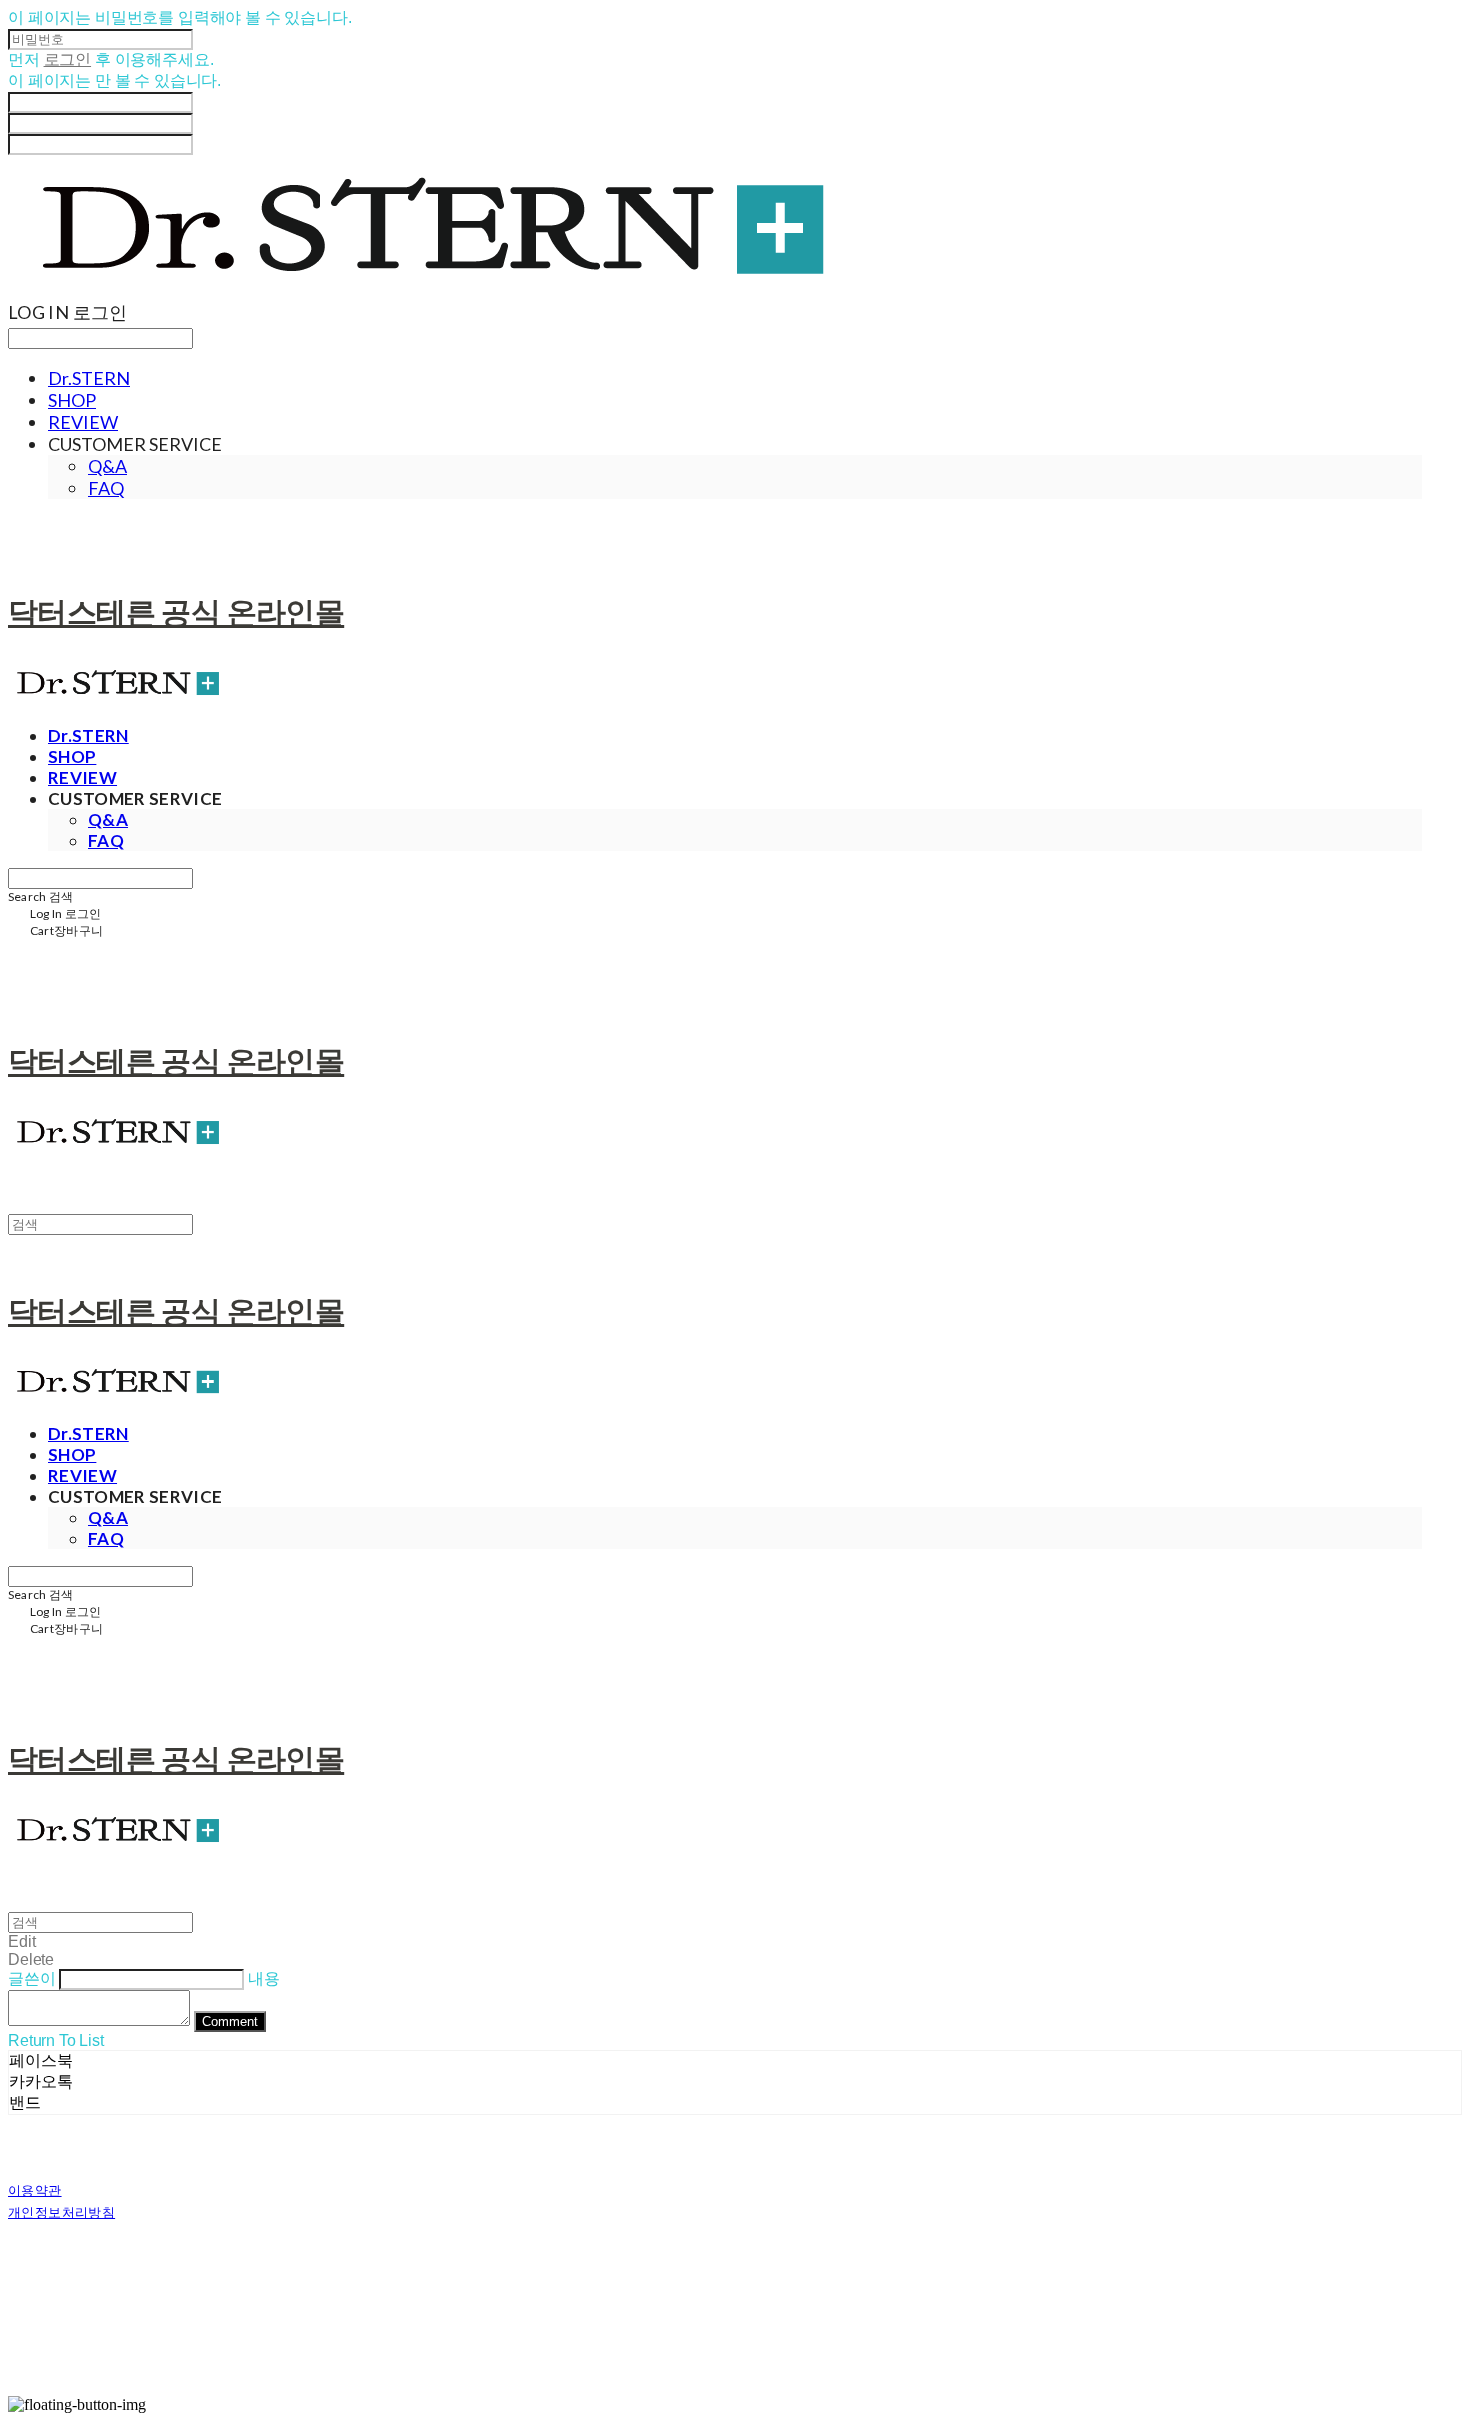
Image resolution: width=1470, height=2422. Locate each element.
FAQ (106, 488)
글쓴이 (32, 1978)
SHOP (72, 400)
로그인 (68, 59)
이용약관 (35, 2190)
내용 (264, 1978)
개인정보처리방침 (61, 2212)
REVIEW (83, 422)
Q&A (107, 466)
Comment (230, 2021)
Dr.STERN (89, 378)
